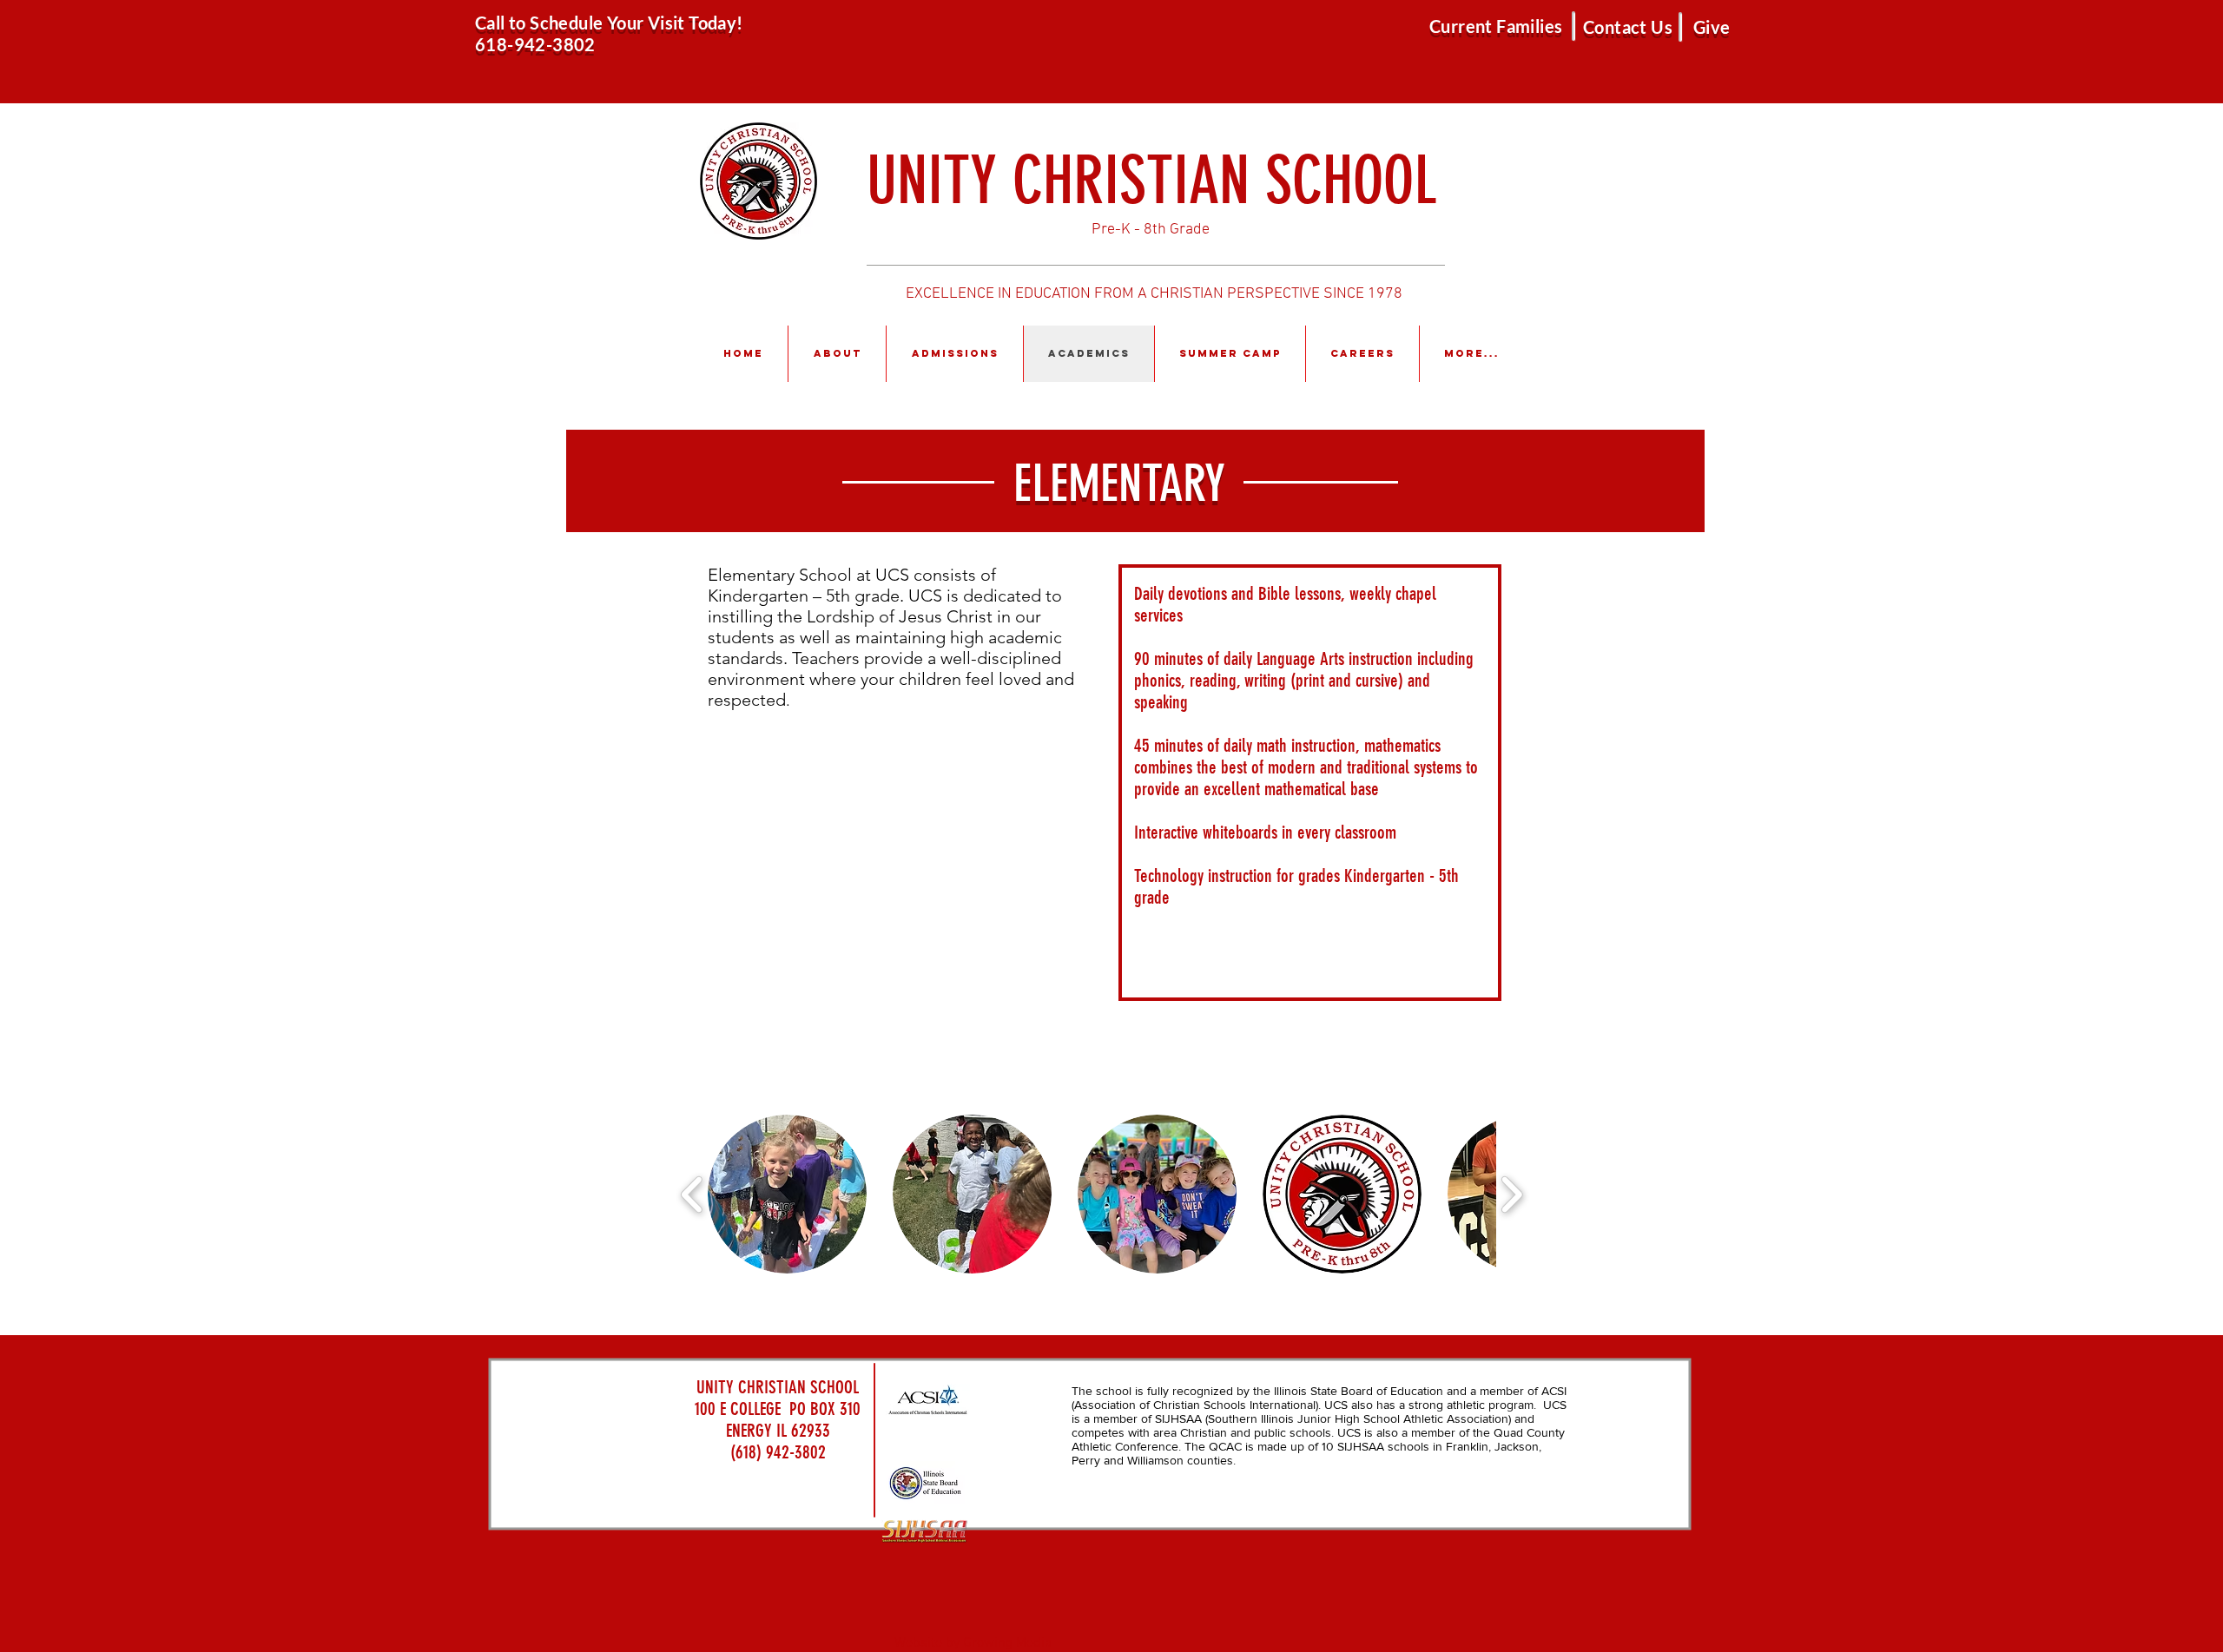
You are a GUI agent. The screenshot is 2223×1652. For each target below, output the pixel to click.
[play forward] (1511, 1195)
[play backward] (693, 1195)
